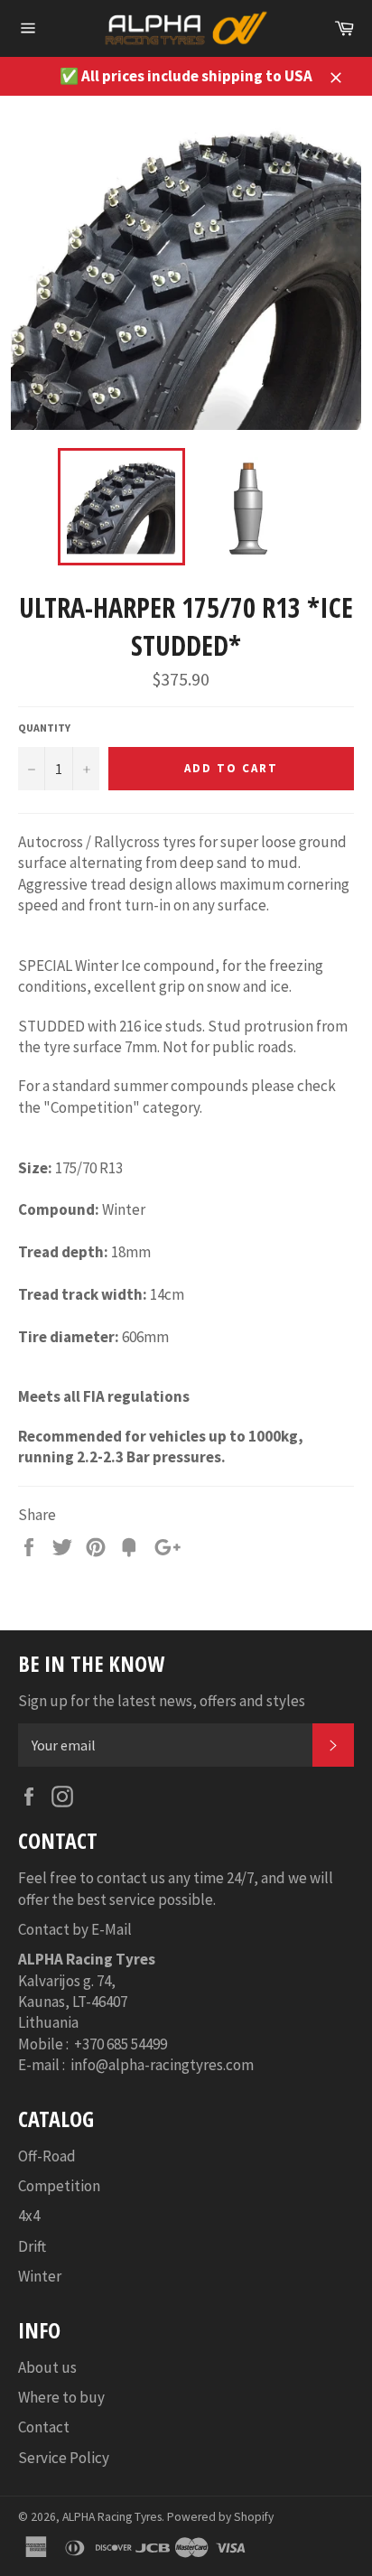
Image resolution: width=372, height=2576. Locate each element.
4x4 (29, 2216)
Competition (59, 2186)
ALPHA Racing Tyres (112, 2517)
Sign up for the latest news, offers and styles (162, 1701)
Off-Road (47, 2156)
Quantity (44, 728)
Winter (40, 2276)
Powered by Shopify (220, 2517)
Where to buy (61, 2397)
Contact (44, 2427)
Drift (32, 2246)
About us (47, 2367)
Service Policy (64, 2458)
